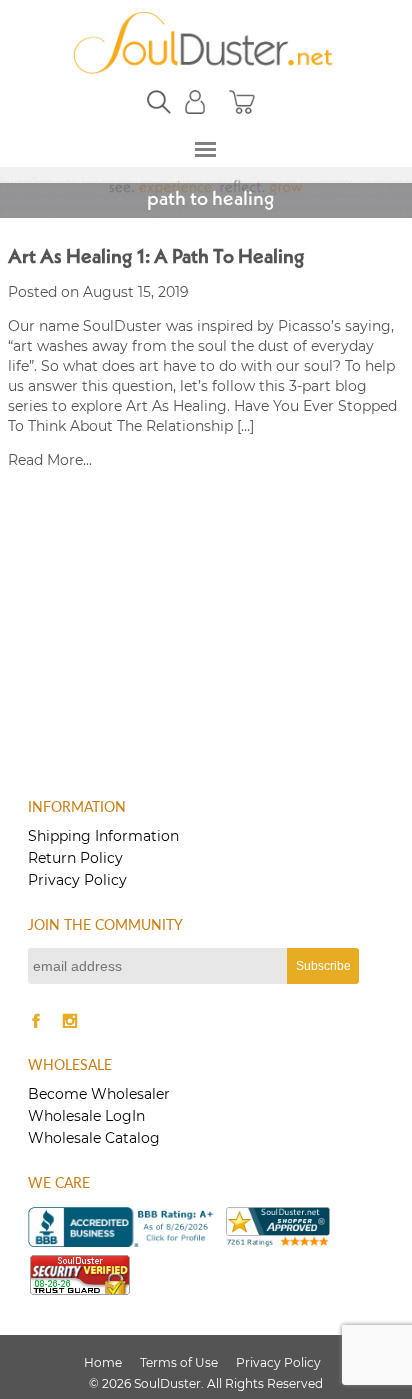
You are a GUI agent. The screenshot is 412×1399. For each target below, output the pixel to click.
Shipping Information (103, 836)
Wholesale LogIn (86, 1116)
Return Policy (75, 858)
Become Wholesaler (99, 1094)
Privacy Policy (77, 880)
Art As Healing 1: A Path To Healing (156, 258)
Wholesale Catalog (94, 1138)
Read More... (50, 460)
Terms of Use (179, 1362)
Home (103, 1362)
